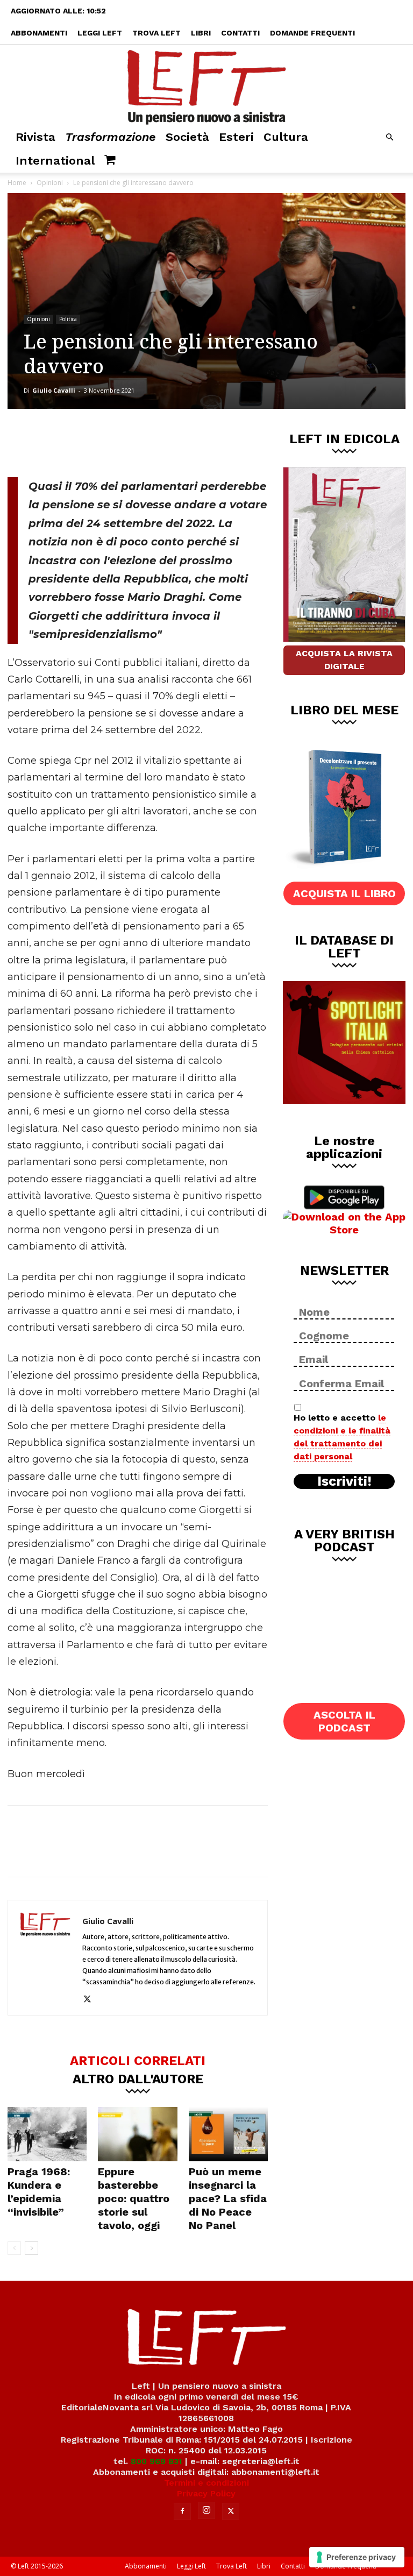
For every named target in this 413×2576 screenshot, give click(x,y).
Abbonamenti (39, 33)
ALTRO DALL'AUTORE (138, 2078)
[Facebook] (84, 441)
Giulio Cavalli (54, 390)
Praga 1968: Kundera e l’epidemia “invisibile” (39, 2192)
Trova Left (156, 33)
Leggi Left (100, 33)
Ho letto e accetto (342, 1437)
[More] (191, 441)
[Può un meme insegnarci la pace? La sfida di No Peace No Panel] (228, 2134)
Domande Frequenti (312, 33)
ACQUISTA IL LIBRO (344, 893)
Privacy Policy (206, 2493)
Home (17, 183)
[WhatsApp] (155, 441)
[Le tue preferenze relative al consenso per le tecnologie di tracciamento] (357, 2557)
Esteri (236, 137)
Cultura (286, 137)
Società (187, 137)
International (55, 161)
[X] (120, 441)
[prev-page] (14, 2248)
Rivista (35, 137)
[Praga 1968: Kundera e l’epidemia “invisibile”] (47, 2134)
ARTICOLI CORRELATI (138, 2060)
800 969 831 (156, 2461)
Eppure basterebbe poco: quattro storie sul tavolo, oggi (134, 2198)
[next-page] (31, 2248)
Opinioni (50, 183)
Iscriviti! (344, 1481)
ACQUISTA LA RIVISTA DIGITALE (344, 660)
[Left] (206, 85)
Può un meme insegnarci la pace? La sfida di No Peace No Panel (228, 2198)
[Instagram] (206, 2510)
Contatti (240, 33)
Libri (201, 33)
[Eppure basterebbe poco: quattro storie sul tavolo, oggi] (137, 2134)
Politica (68, 319)
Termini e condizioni (206, 2483)
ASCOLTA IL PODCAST (344, 1721)
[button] (389, 137)
